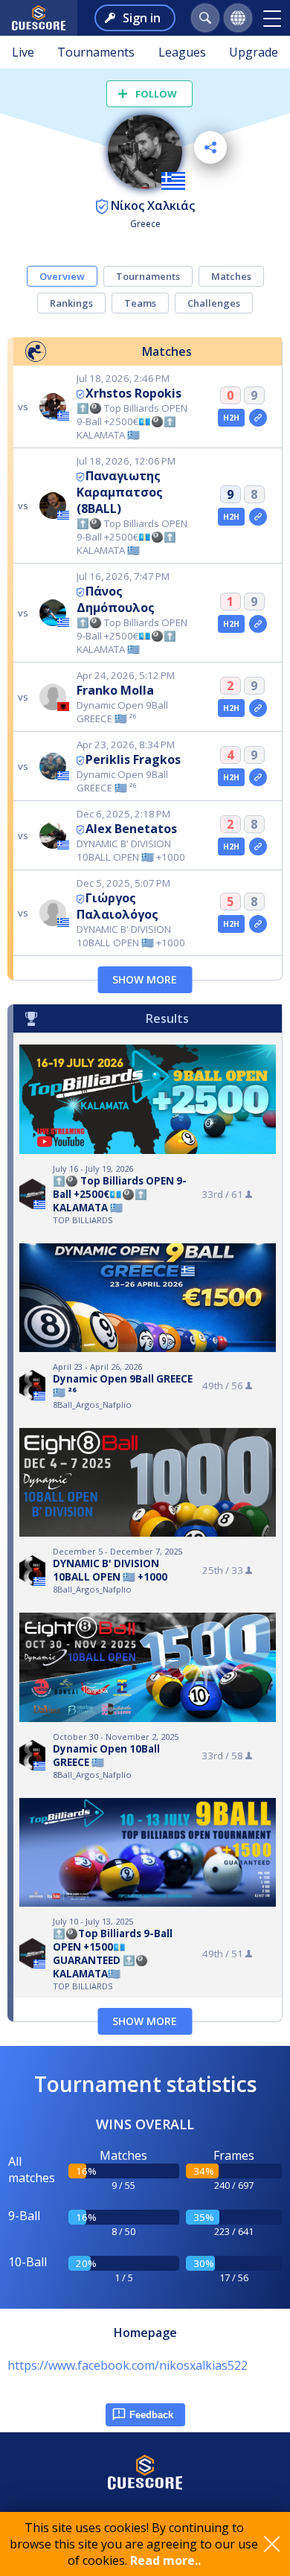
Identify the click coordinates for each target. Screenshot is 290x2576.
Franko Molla (115, 690)
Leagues (182, 52)
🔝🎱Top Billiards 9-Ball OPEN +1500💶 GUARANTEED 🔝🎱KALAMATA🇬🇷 (113, 1954)
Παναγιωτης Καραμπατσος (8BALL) (120, 492)
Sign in (142, 18)
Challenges (214, 303)
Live (23, 52)
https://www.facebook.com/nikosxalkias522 (128, 2365)
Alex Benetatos (131, 829)
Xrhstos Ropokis (133, 393)
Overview (62, 276)
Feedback (151, 2415)
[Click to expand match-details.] (258, 418)
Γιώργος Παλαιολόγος (117, 906)
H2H (232, 418)
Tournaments (96, 52)
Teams (140, 303)
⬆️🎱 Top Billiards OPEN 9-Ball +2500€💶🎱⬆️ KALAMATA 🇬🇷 (120, 1194)
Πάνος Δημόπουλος (116, 599)
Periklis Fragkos (133, 759)
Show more (145, 979)
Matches (231, 276)
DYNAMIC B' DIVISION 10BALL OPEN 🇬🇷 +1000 (110, 1570)
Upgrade (254, 52)
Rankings (71, 303)
